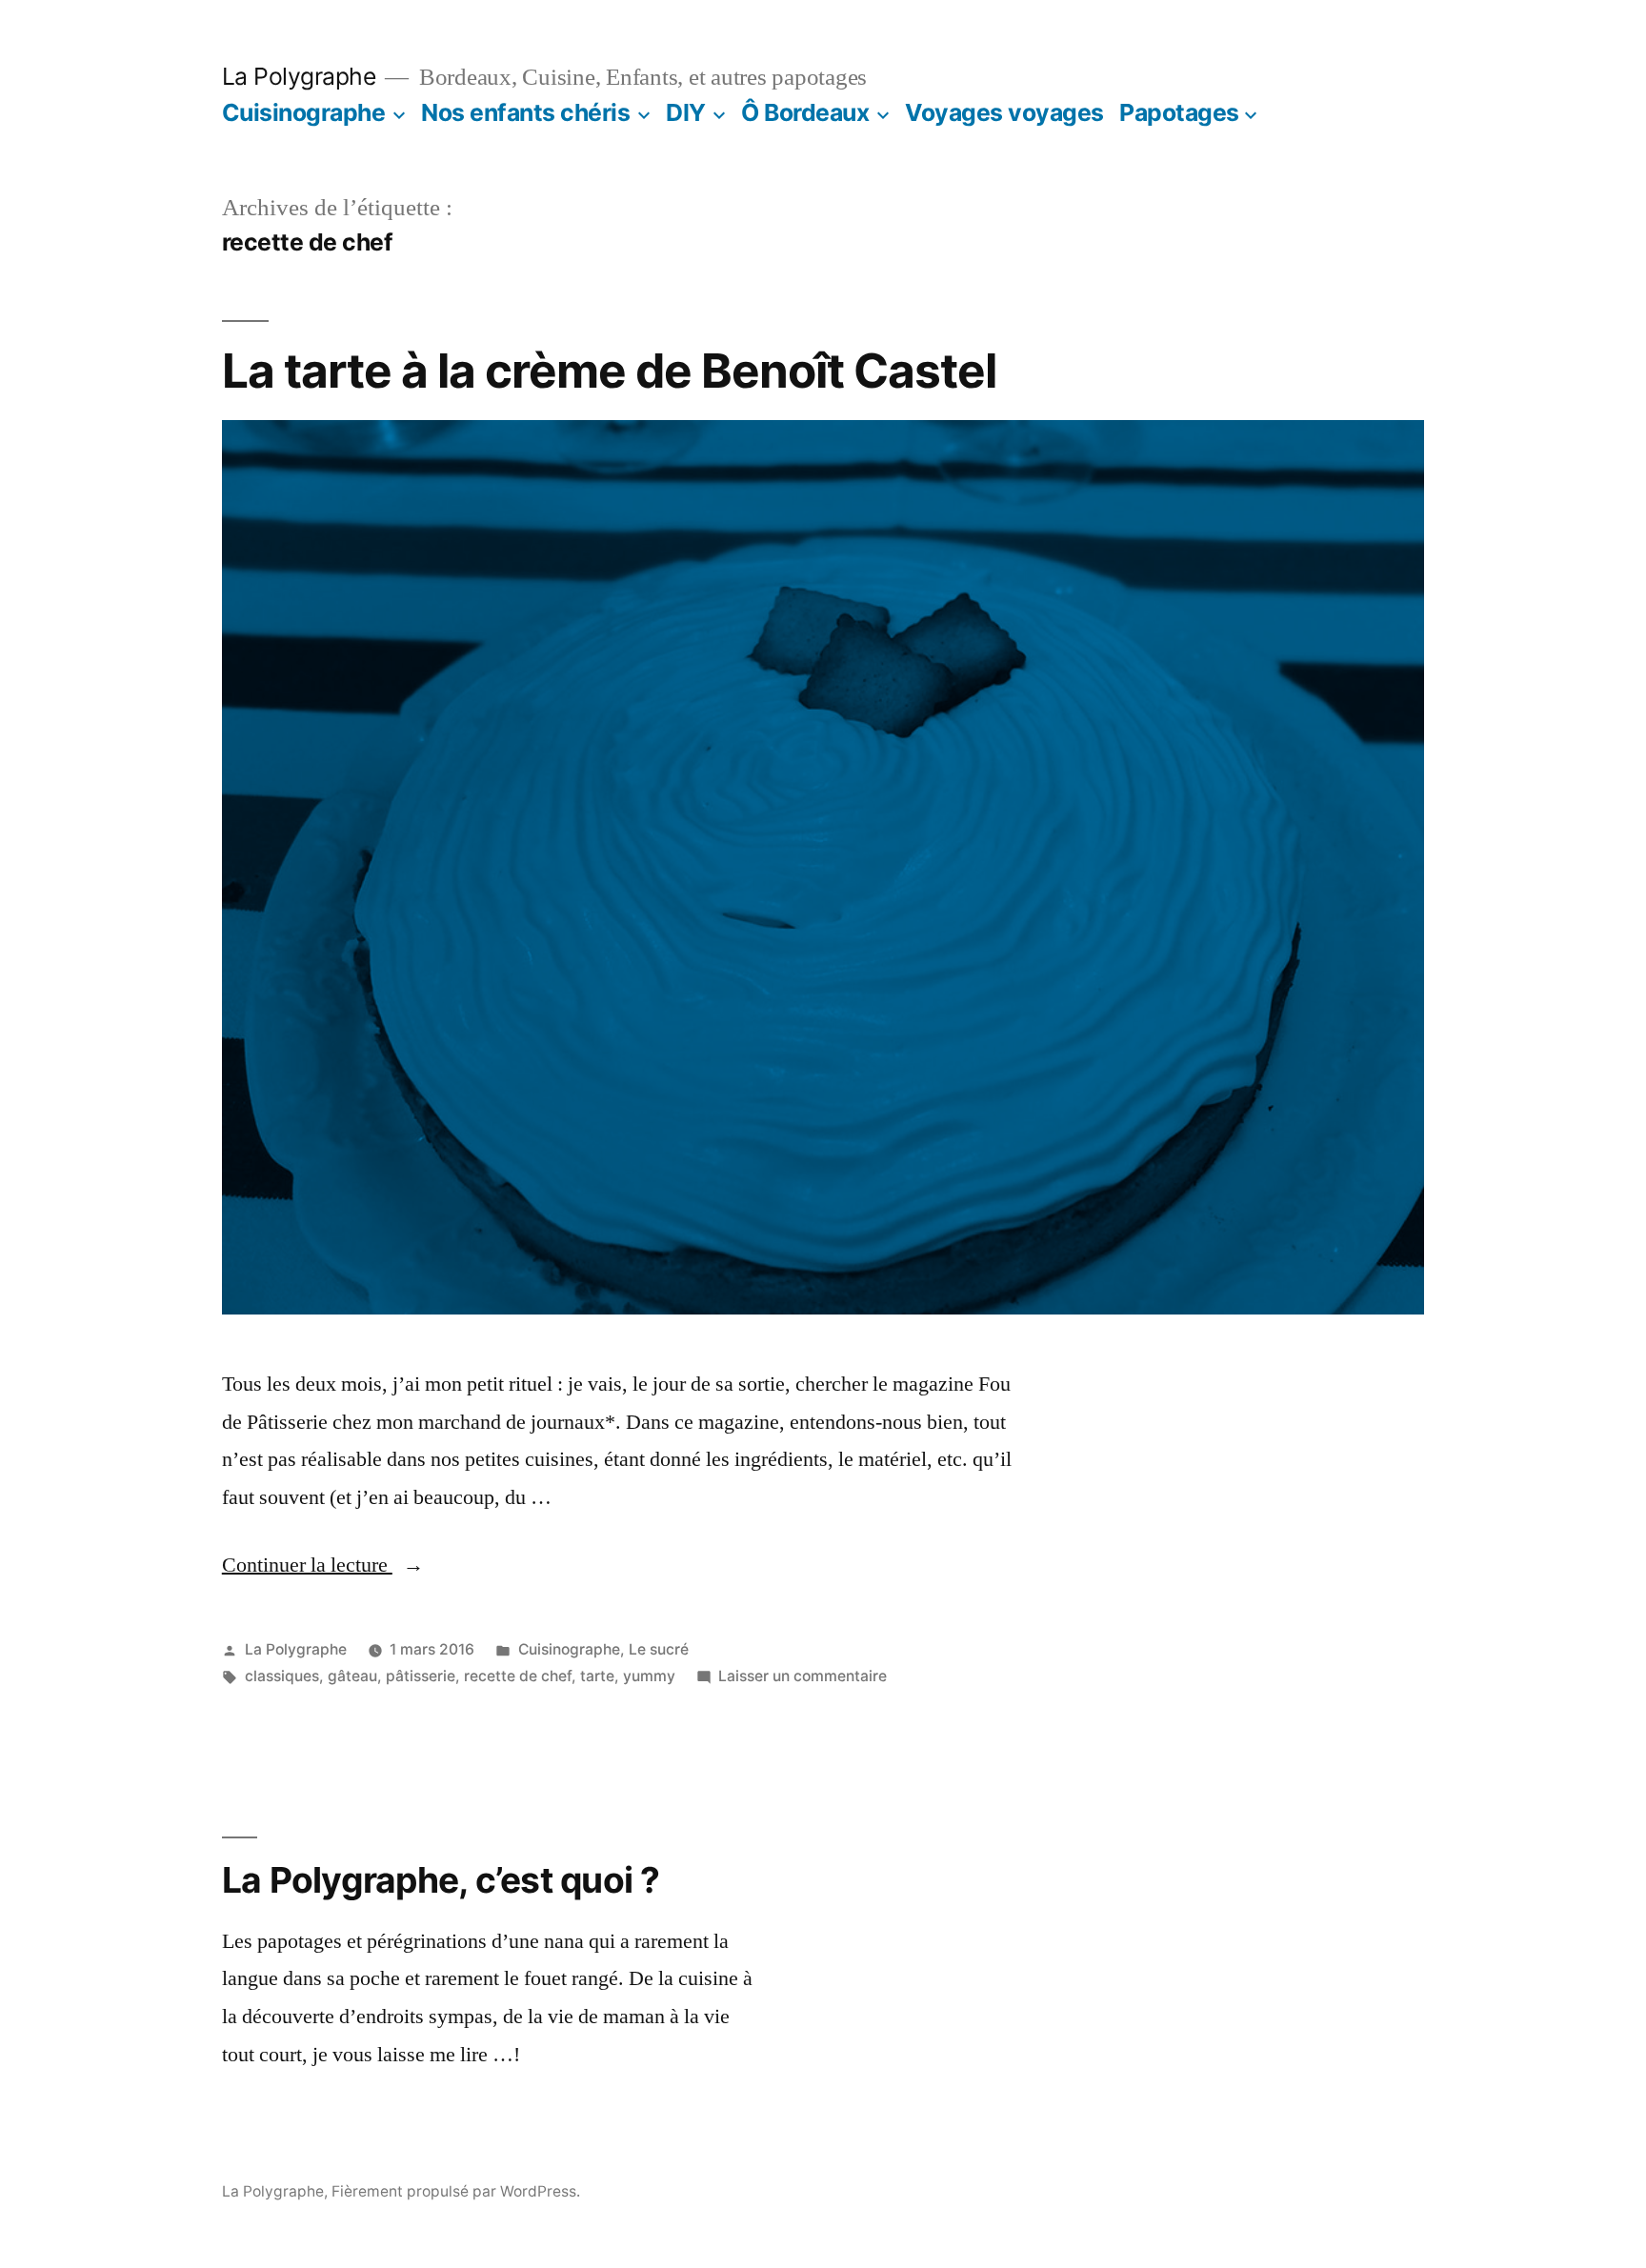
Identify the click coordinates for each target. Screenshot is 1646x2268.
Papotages (1179, 112)
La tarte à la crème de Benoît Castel (609, 371)
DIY (686, 112)
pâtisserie (421, 1676)
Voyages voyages (1004, 112)
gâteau (352, 1676)
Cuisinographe (304, 112)
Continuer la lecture (323, 1565)
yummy (649, 1676)
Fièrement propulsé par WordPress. (456, 2191)
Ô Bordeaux (805, 112)
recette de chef (518, 1676)
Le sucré (659, 1649)
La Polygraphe (299, 76)
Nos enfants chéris (525, 112)
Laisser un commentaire (803, 1676)
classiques (282, 1676)
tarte (597, 1676)
